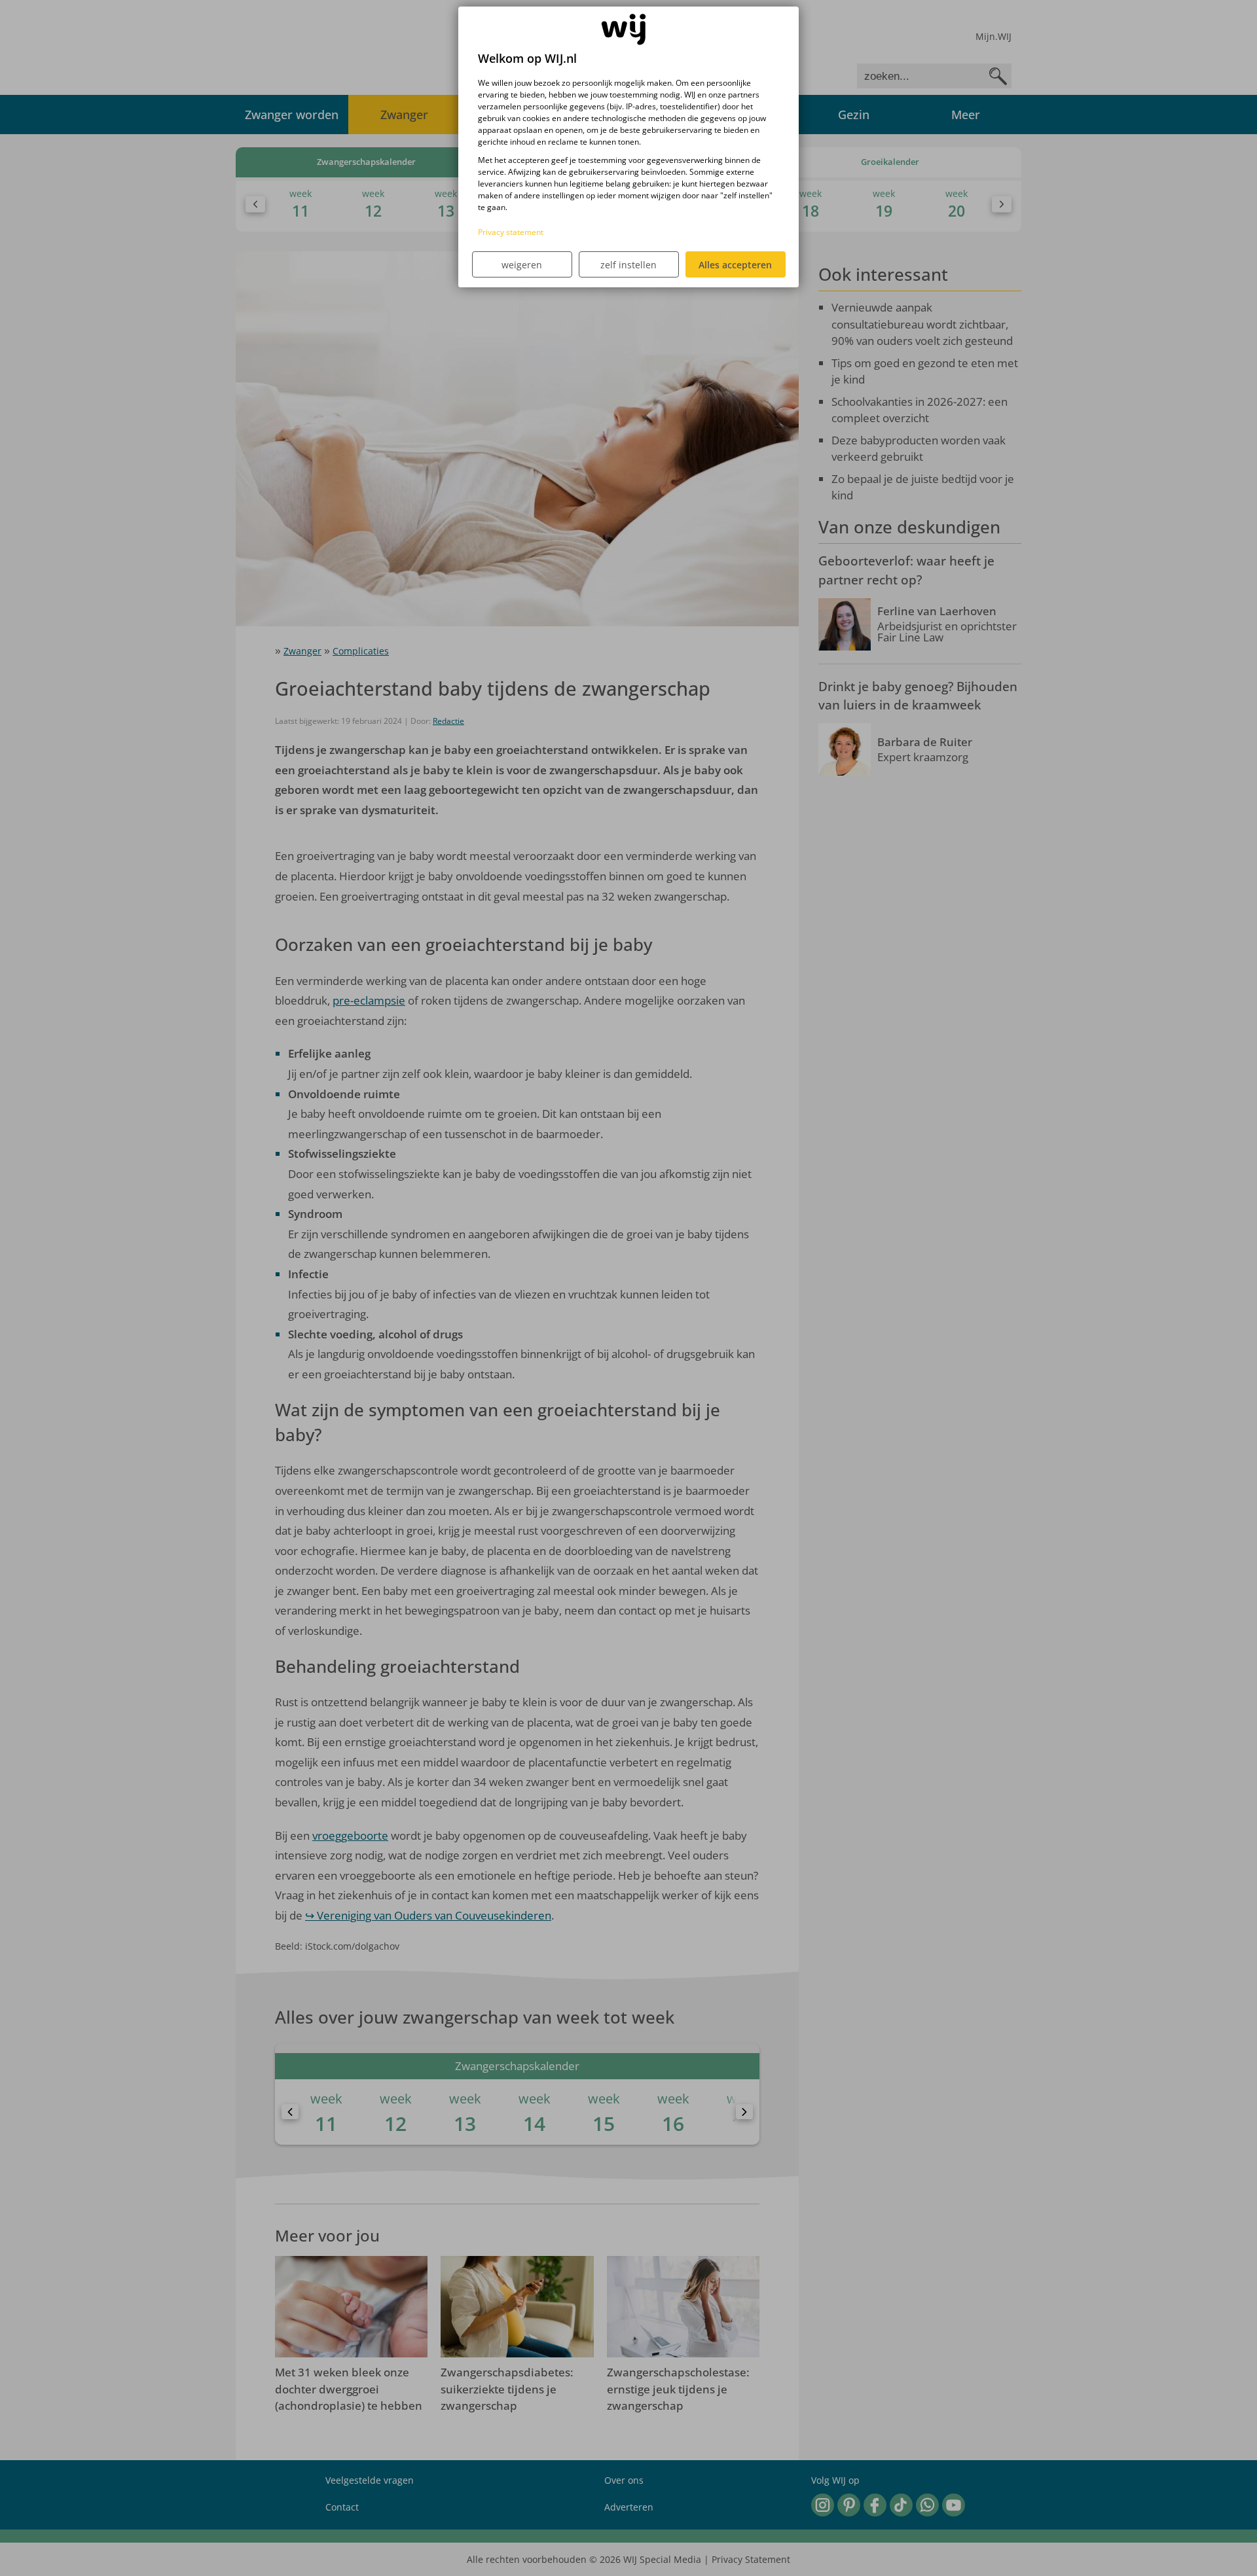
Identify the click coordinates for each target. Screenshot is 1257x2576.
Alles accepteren (735, 265)
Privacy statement (511, 232)
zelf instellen (628, 265)
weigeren (522, 265)
